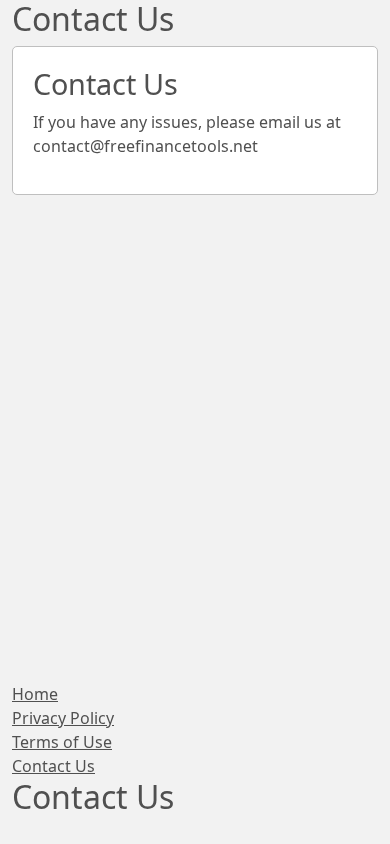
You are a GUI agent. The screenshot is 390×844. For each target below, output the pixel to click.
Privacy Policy (63, 718)
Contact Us (53, 766)
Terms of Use (62, 742)
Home (35, 694)
